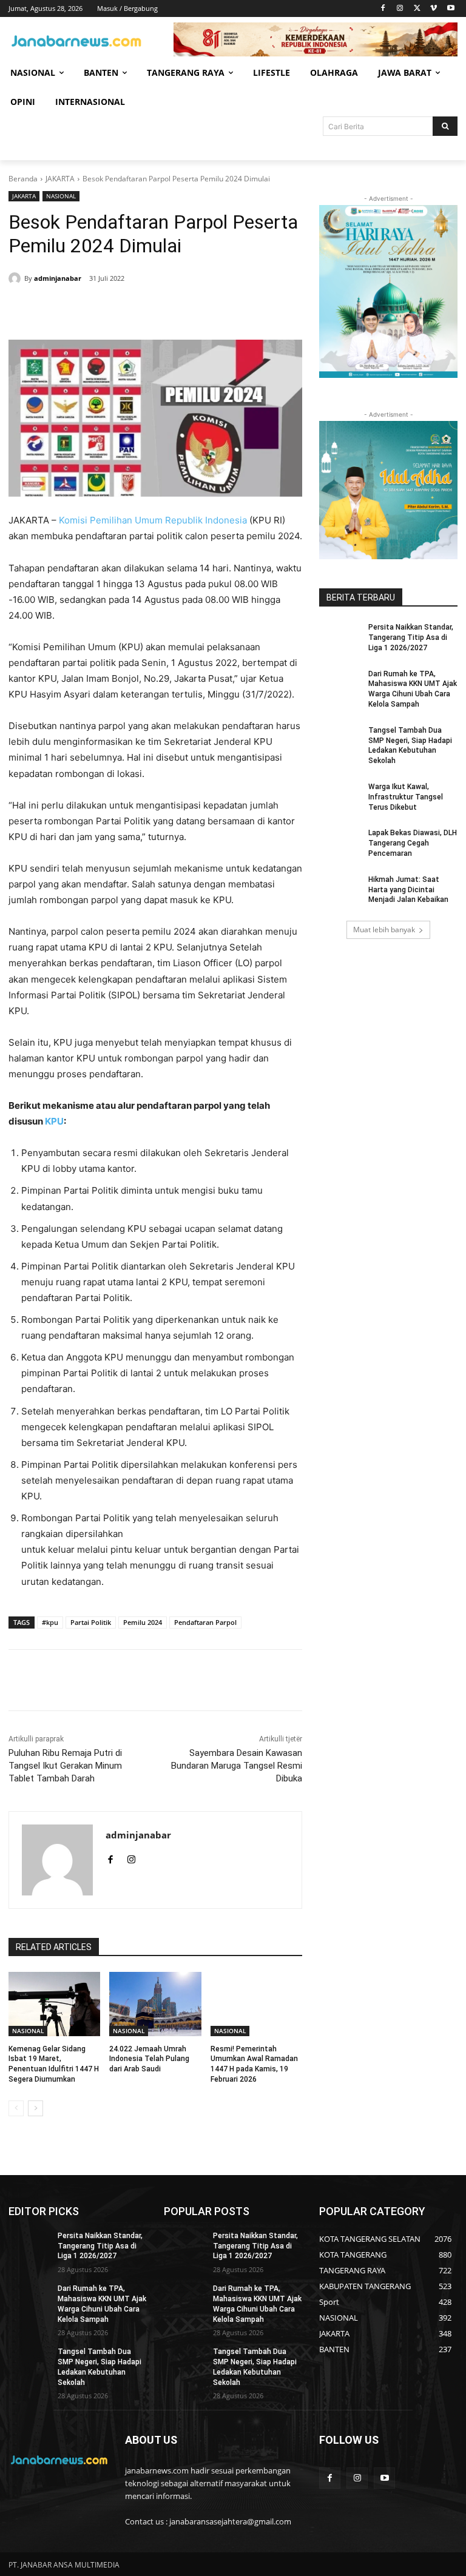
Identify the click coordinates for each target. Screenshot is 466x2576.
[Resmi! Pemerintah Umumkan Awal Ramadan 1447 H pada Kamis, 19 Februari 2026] (256, 2004)
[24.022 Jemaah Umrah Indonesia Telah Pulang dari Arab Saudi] (155, 2004)
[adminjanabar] (16, 278)
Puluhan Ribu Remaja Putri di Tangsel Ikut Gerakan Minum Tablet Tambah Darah (65, 1766)
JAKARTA (60, 179)
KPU (54, 1121)
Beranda (23, 179)
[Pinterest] (155, 309)
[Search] (445, 126)
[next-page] (35, 2108)
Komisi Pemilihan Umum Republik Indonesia (153, 520)
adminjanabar (58, 278)
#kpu (50, 1622)
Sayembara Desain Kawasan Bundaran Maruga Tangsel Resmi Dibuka (237, 1766)
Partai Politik (91, 1622)
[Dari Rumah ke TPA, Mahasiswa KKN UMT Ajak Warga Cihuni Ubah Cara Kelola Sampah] (340, 684)
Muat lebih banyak (384, 930)
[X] (417, 9)
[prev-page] (16, 2108)
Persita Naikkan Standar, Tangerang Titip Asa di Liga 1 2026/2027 (411, 637)
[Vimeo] (434, 9)
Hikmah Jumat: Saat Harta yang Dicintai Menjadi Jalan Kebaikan (408, 890)
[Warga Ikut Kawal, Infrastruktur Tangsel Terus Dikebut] (340, 796)
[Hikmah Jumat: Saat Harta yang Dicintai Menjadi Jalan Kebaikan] (340, 889)
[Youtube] (451, 9)
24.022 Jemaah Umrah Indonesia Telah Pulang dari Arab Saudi (149, 2059)
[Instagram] (400, 9)
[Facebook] (383, 9)
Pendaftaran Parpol (205, 1622)
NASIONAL (61, 196)
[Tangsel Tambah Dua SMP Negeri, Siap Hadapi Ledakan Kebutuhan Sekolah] (340, 740)
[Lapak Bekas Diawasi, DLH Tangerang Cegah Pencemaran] (340, 842)
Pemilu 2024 (143, 1622)
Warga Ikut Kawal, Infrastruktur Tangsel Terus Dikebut (406, 797)
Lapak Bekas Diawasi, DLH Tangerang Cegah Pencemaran (413, 843)
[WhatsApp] (183, 309)
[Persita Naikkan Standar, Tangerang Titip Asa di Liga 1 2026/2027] (340, 637)
